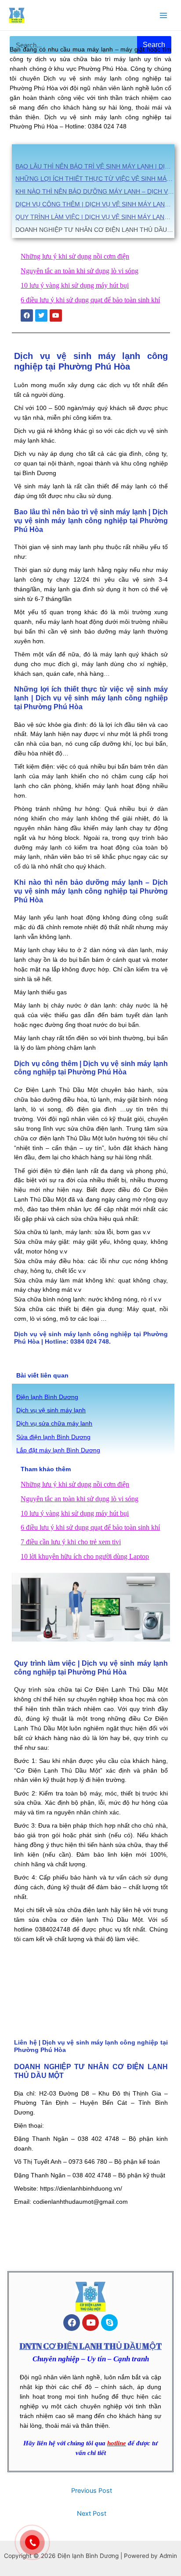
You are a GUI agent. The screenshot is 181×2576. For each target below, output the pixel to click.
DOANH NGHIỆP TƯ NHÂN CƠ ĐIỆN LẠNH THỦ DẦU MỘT (95, 230)
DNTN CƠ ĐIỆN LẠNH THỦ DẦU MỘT (90, 2346)
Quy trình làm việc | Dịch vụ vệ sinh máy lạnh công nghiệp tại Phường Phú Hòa (95, 217)
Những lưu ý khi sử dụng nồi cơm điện (75, 256)
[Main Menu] (164, 15)
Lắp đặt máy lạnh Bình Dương (58, 1450)
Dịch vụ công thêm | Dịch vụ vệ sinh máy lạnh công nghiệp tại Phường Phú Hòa (95, 204)
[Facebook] (72, 2323)
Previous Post (92, 2491)
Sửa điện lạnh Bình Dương (53, 1437)
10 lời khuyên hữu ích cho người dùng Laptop (85, 1556)
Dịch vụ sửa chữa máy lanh (54, 1424)
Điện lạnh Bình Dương (47, 1397)
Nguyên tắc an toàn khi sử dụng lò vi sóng (80, 271)
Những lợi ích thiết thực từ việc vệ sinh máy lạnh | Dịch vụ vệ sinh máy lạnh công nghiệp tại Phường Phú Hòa (95, 179)
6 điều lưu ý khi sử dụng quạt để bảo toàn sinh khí (90, 300)
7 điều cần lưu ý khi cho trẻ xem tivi (71, 1542)
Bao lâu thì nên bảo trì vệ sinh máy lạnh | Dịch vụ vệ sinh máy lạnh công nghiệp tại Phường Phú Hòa (95, 166)
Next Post (92, 2514)
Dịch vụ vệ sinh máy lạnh (51, 1410)
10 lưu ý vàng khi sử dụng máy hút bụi (75, 285)
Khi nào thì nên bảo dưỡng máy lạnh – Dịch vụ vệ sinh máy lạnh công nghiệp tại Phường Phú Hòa (95, 191)
